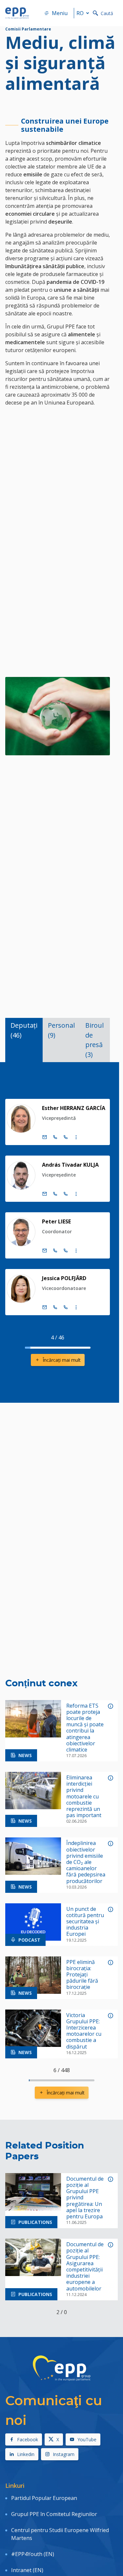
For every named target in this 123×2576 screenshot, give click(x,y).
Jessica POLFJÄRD (64, 1278)
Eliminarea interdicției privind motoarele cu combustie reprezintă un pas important (84, 1796)
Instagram (64, 2454)
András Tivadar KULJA (70, 1165)
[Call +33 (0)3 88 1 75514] (66, 1307)
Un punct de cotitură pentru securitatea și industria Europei (85, 1922)
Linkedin (26, 2454)
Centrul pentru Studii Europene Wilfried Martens (60, 2534)
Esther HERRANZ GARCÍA (74, 1108)
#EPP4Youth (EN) (33, 2554)
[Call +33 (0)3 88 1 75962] (66, 1194)
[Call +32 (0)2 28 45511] (55, 1137)
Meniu (60, 13)
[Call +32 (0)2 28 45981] (55, 1251)
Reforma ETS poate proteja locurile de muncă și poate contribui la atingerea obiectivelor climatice (85, 1728)
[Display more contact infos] (76, 1137)
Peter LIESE (56, 1221)
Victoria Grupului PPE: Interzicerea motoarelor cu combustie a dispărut (84, 2031)
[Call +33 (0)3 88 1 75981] (66, 1251)
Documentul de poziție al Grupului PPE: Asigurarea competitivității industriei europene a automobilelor (85, 2267)
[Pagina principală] (17, 13)
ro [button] (80, 13)
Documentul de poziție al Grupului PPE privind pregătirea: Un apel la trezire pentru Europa (85, 2198)
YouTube (87, 2439)
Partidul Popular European (44, 2498)
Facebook (28, 2439)
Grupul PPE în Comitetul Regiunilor (54, 2514)
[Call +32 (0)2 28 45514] (55, 1307)
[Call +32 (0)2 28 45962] (55, 1194)
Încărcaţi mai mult (62, 1360)
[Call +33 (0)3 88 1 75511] (66, 1137)
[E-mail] (45, 1137)
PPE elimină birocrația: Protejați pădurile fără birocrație (82, 1975)
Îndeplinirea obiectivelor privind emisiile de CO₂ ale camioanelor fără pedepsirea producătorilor (86, 1862)
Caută (107, 13)
